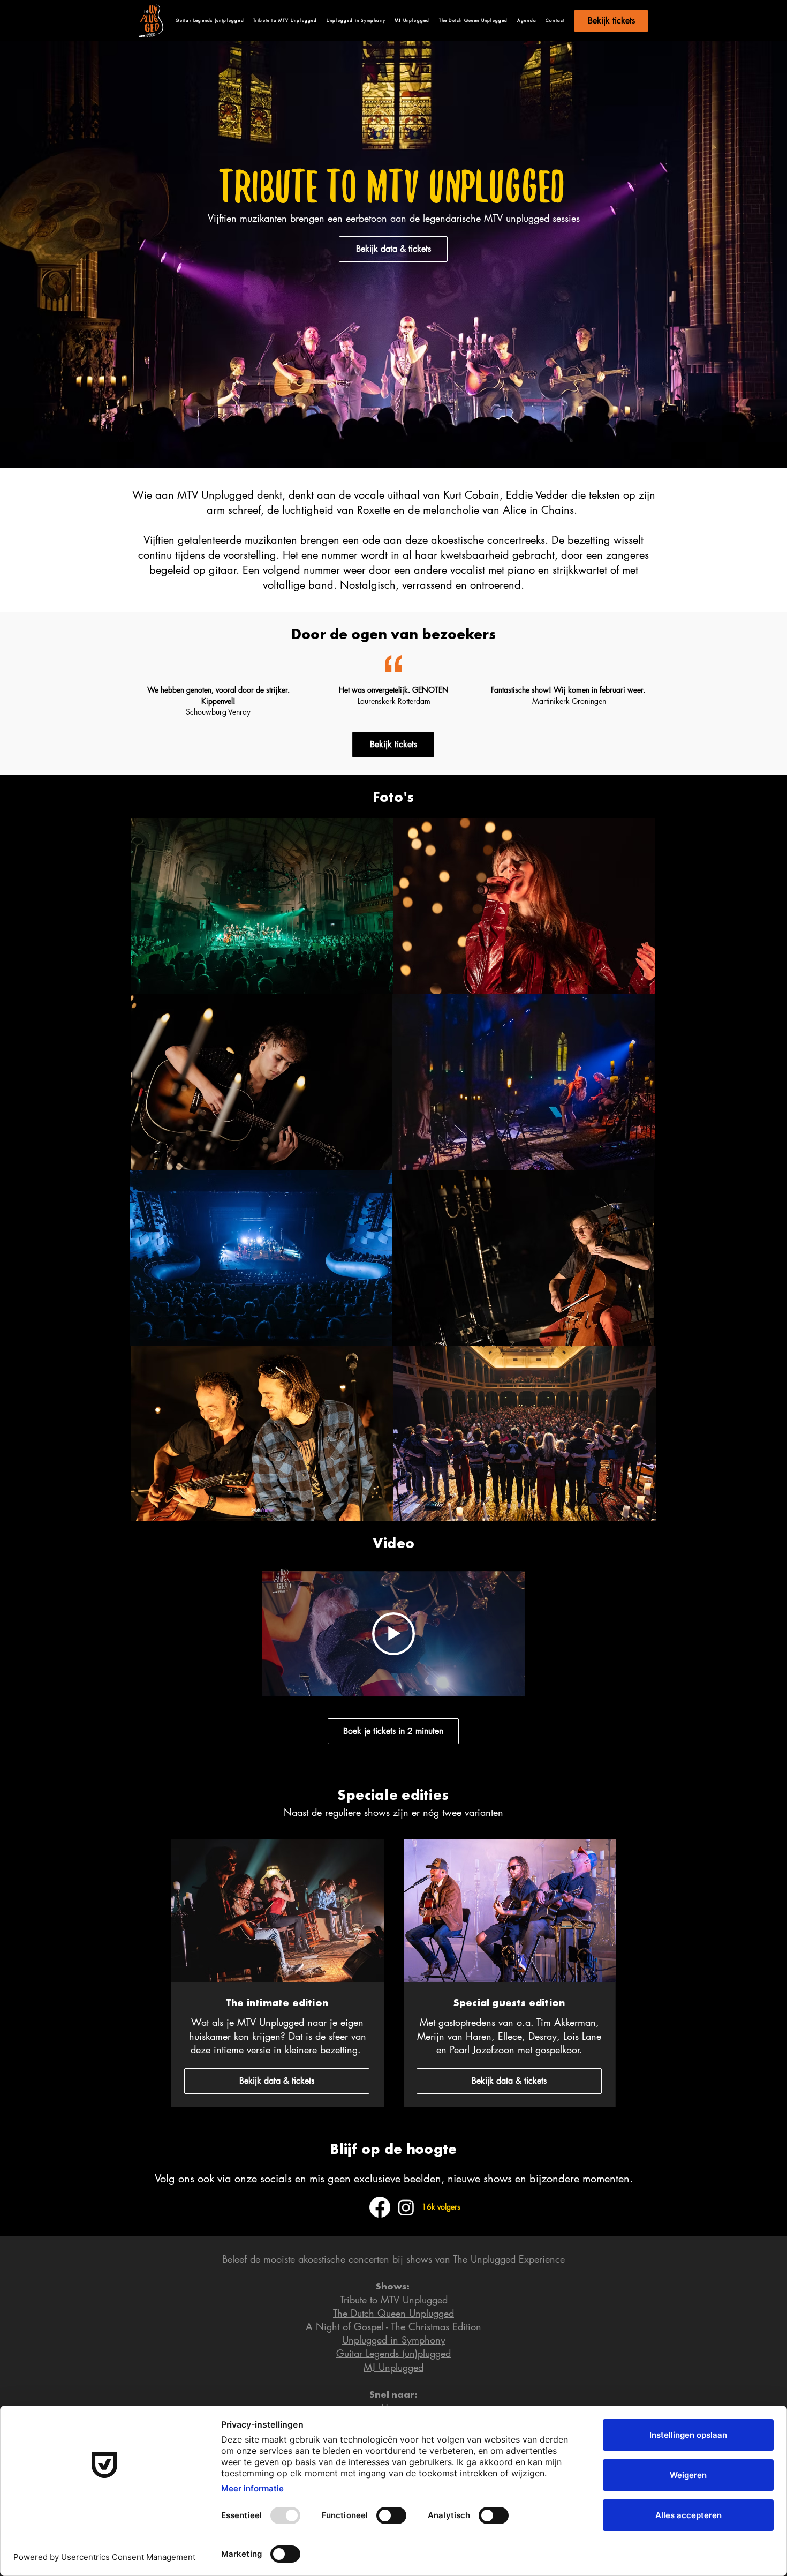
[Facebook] (380, 2207)
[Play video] (393, 1634)
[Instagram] (406, 2207)
